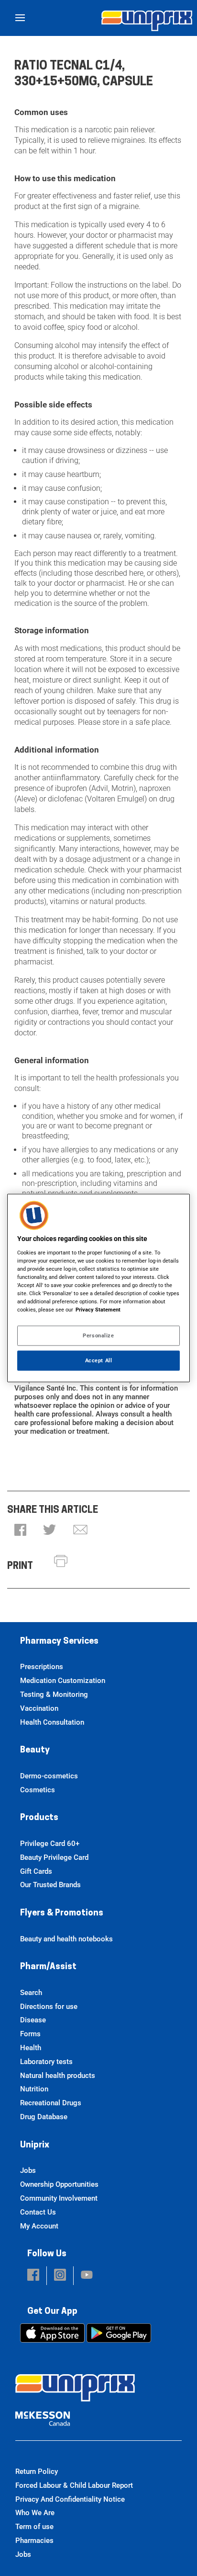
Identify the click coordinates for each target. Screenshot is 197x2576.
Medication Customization (63, 1681)
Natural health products (58, 2076)
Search (31, 1993)
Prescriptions (42, 1667)
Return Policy (37, 2472)
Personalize (98, 1335)
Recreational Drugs (51, 2103)
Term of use (34, 2527)
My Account (39, 2226)
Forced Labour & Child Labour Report (74, 2485)
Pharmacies (34, 2541)
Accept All (99, 1360)
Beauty (35, 1751)
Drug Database (44, 2117)
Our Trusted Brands (50, 1885)
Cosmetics (38, 1790)
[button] (20, 1531)
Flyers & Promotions (62, 1914)
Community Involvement (59, 2198)
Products (39, 1818)
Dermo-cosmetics (49, 1776)
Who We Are (35, 2513)
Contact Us (38, 2212)
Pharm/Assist (48, 1967)
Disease (33, 2020)
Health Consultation (52, 1722)
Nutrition (34, 2089)
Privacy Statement (98, 1310)
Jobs (28, 2170)
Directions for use (49, 2007)
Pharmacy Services (59, 1642)
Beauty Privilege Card (54, 1857)
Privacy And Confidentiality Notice (70, 2499)
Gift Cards (36, 1871)
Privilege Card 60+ (50, 1844)
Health (31, 2048)
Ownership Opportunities (59, 2184)
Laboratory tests (46, 2062)
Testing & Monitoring (54, 1694)
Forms (30, 2034)
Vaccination (39, 1708)
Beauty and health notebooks (66, 1939)
